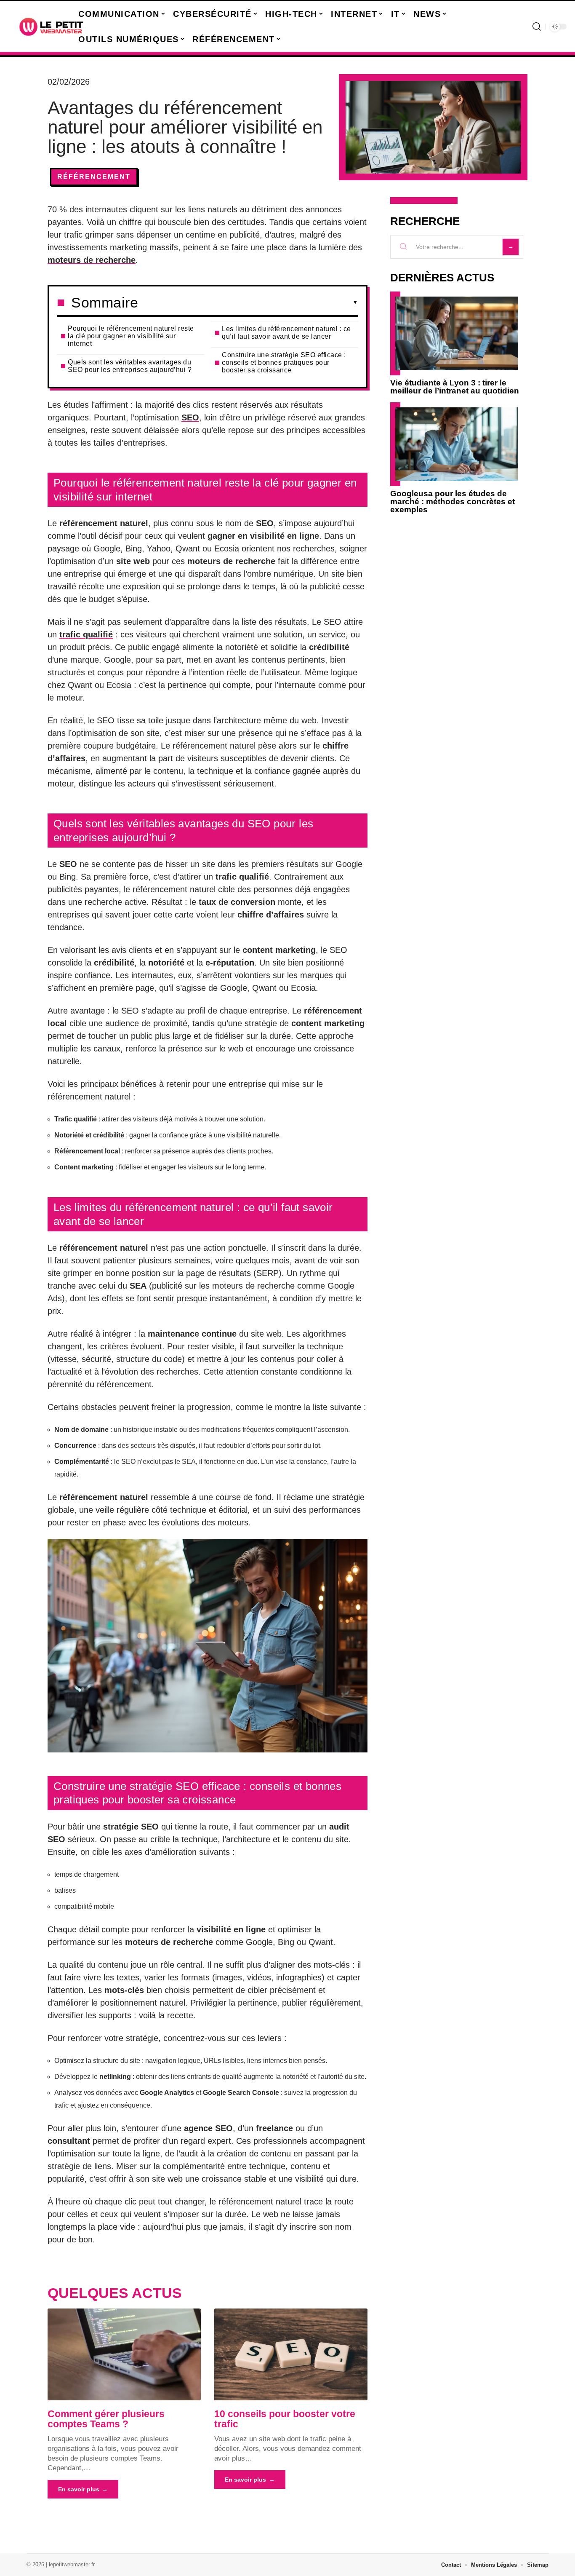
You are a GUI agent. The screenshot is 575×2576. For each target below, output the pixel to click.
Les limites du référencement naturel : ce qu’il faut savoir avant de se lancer (286, 333)
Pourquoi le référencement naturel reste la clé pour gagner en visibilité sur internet (131, 336)
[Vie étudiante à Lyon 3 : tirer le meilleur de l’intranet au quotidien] (457, 333)
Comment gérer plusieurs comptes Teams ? (106, 2419)
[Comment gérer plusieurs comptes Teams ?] (124, 2354)
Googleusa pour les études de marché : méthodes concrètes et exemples (453, 502)
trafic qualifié (86, 634)
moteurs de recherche (92, 260)
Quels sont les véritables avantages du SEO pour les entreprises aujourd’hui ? (130, 366)
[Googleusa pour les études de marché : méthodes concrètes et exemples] (457, 444)
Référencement (94, 177)
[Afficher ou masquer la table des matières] (248, 302)
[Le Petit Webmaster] (51, 27)
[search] (537, 27)
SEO (190, 417)
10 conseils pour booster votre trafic (285, 2419)
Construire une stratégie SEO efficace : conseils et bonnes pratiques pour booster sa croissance (284, 362)
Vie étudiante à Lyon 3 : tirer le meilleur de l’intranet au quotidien (455, 387)
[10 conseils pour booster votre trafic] (291, 2354)
